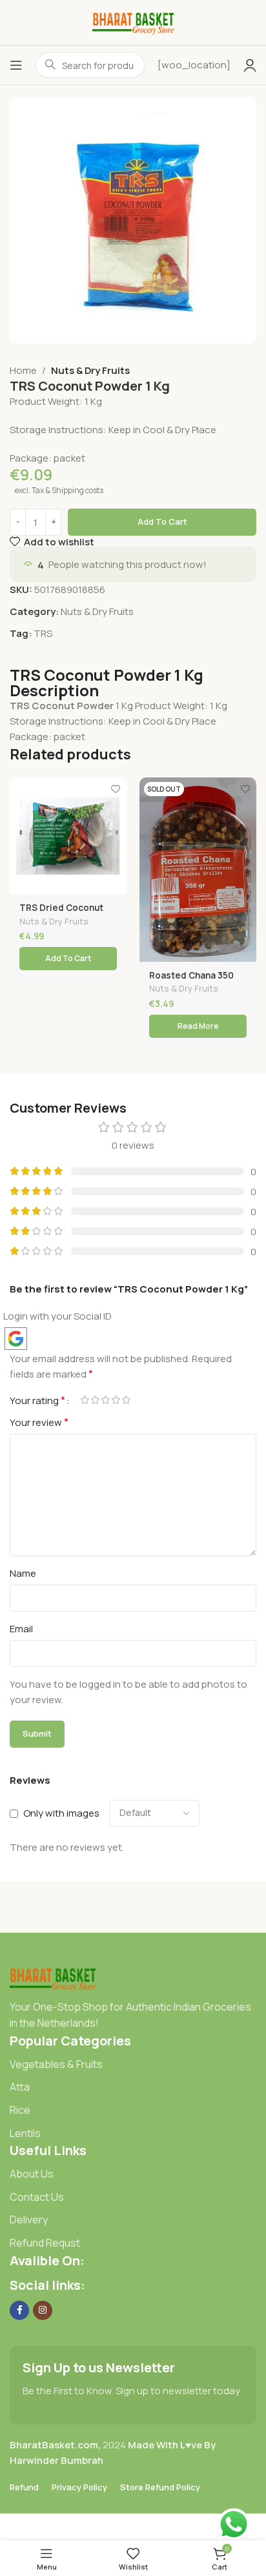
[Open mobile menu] (16, 65)
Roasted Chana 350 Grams (191, 981)
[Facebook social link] (19, 2310)
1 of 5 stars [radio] (85, 1400)
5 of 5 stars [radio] (126, 1400)
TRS (43, 633)
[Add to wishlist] (115, 789)
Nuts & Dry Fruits (90, 370)
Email (21, 1629)
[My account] (250, 65)
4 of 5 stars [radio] (116, 1400)
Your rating (37, 1400)
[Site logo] (133, 22)
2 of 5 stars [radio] (95, 1400)
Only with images (61, 1813)
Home (23, 370)
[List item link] (133, 2065)
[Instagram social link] (43, 2310)
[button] (68, 959)
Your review (39, 1422)
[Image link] (53, 1977)
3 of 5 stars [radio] (105, 1400)
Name (23, 1573)
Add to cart (162, 522)
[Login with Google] (16, 1339)
